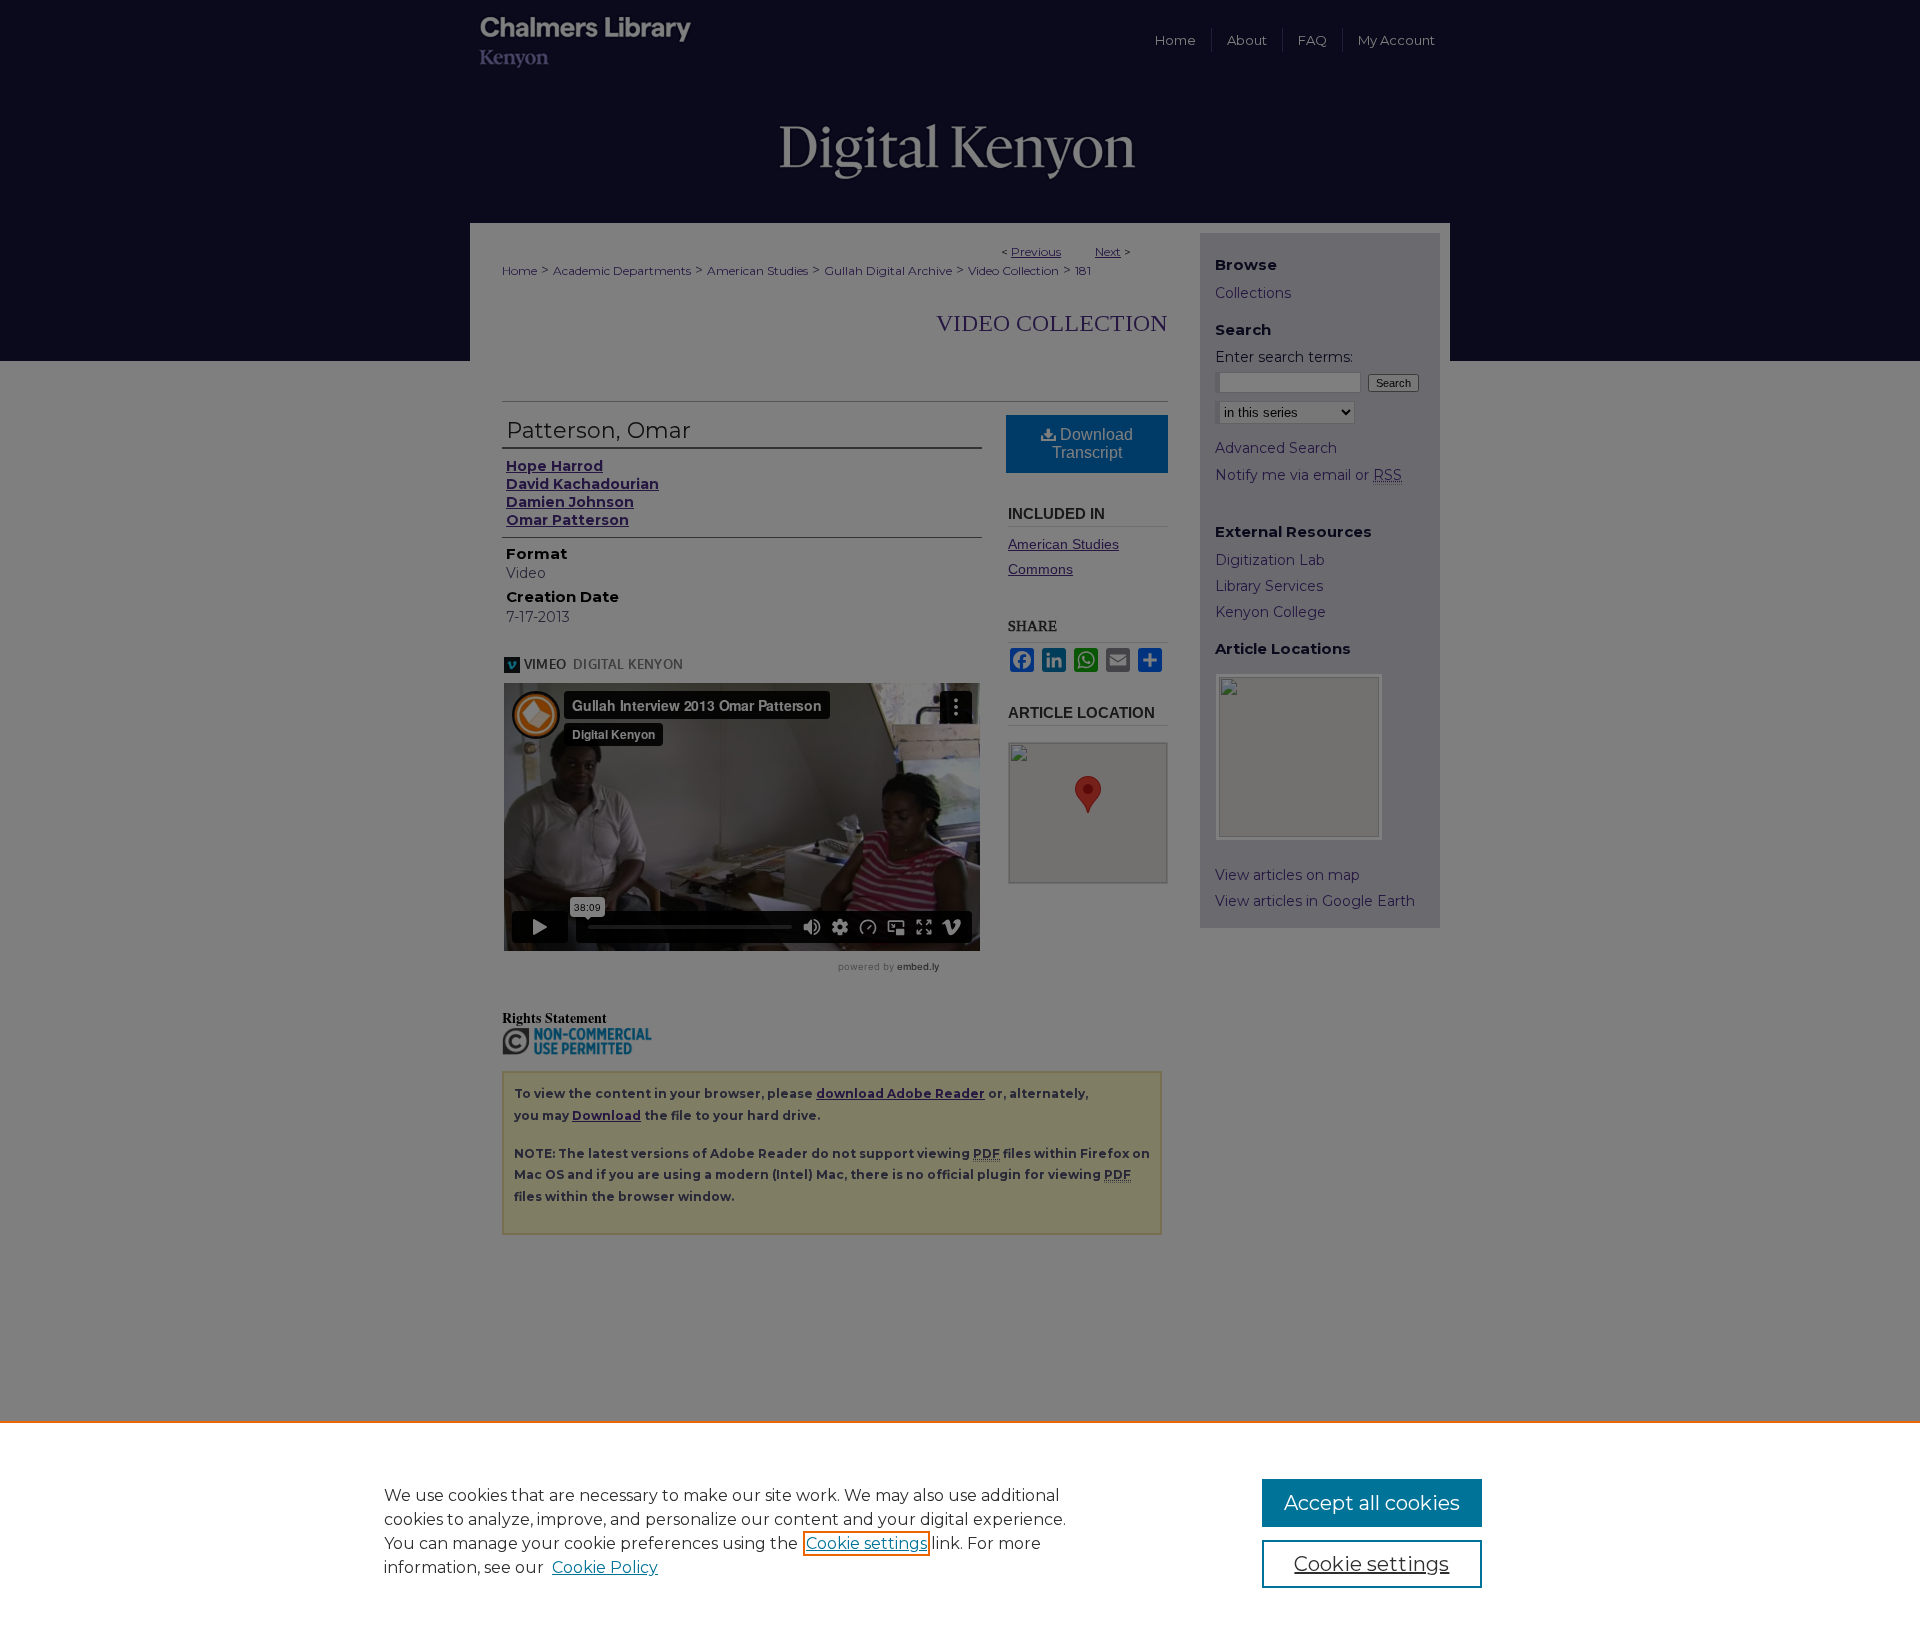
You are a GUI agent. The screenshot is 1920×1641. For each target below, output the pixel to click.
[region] (960, 1531)
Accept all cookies (1372, 1503)
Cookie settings (866, 1543)
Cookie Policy (605, 1567)
